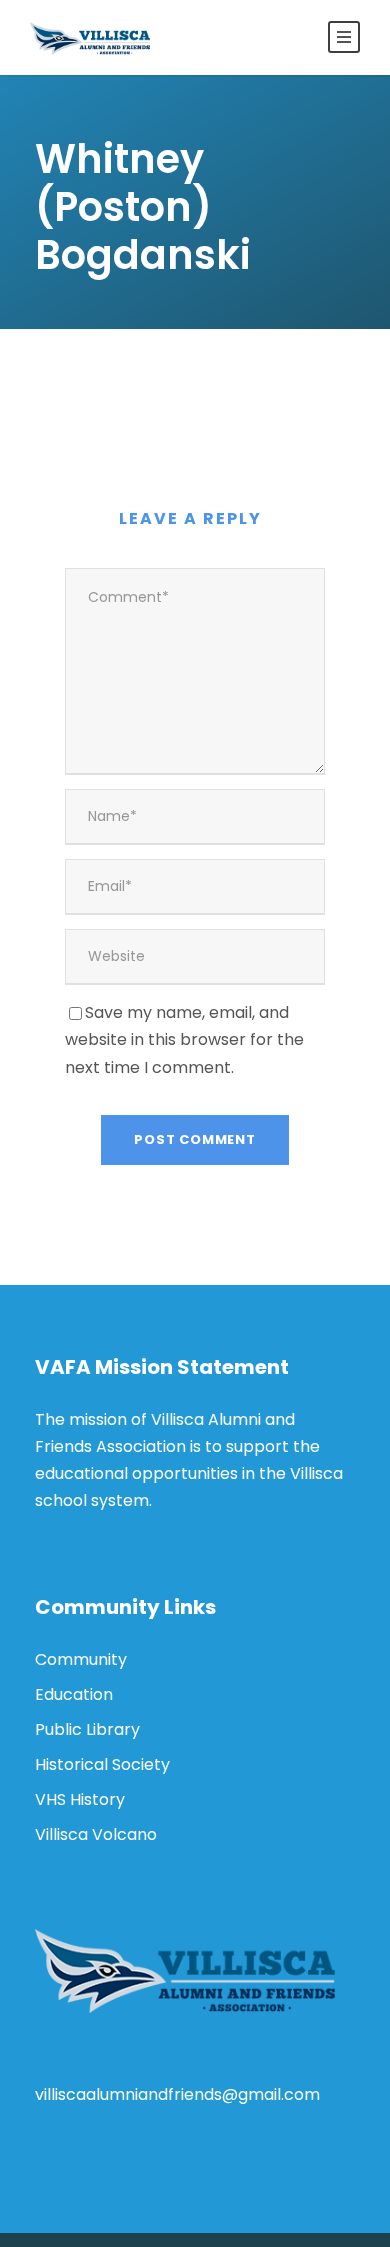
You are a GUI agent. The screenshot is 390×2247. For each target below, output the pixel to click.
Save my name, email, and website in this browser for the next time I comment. (184, 1039)
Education (74, 1694)
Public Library (87, 1729)
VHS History (80, 1799)
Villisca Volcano (96, 1834)
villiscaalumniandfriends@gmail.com (177, 2094)
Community (81, 1659)
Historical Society (102, 1764)
